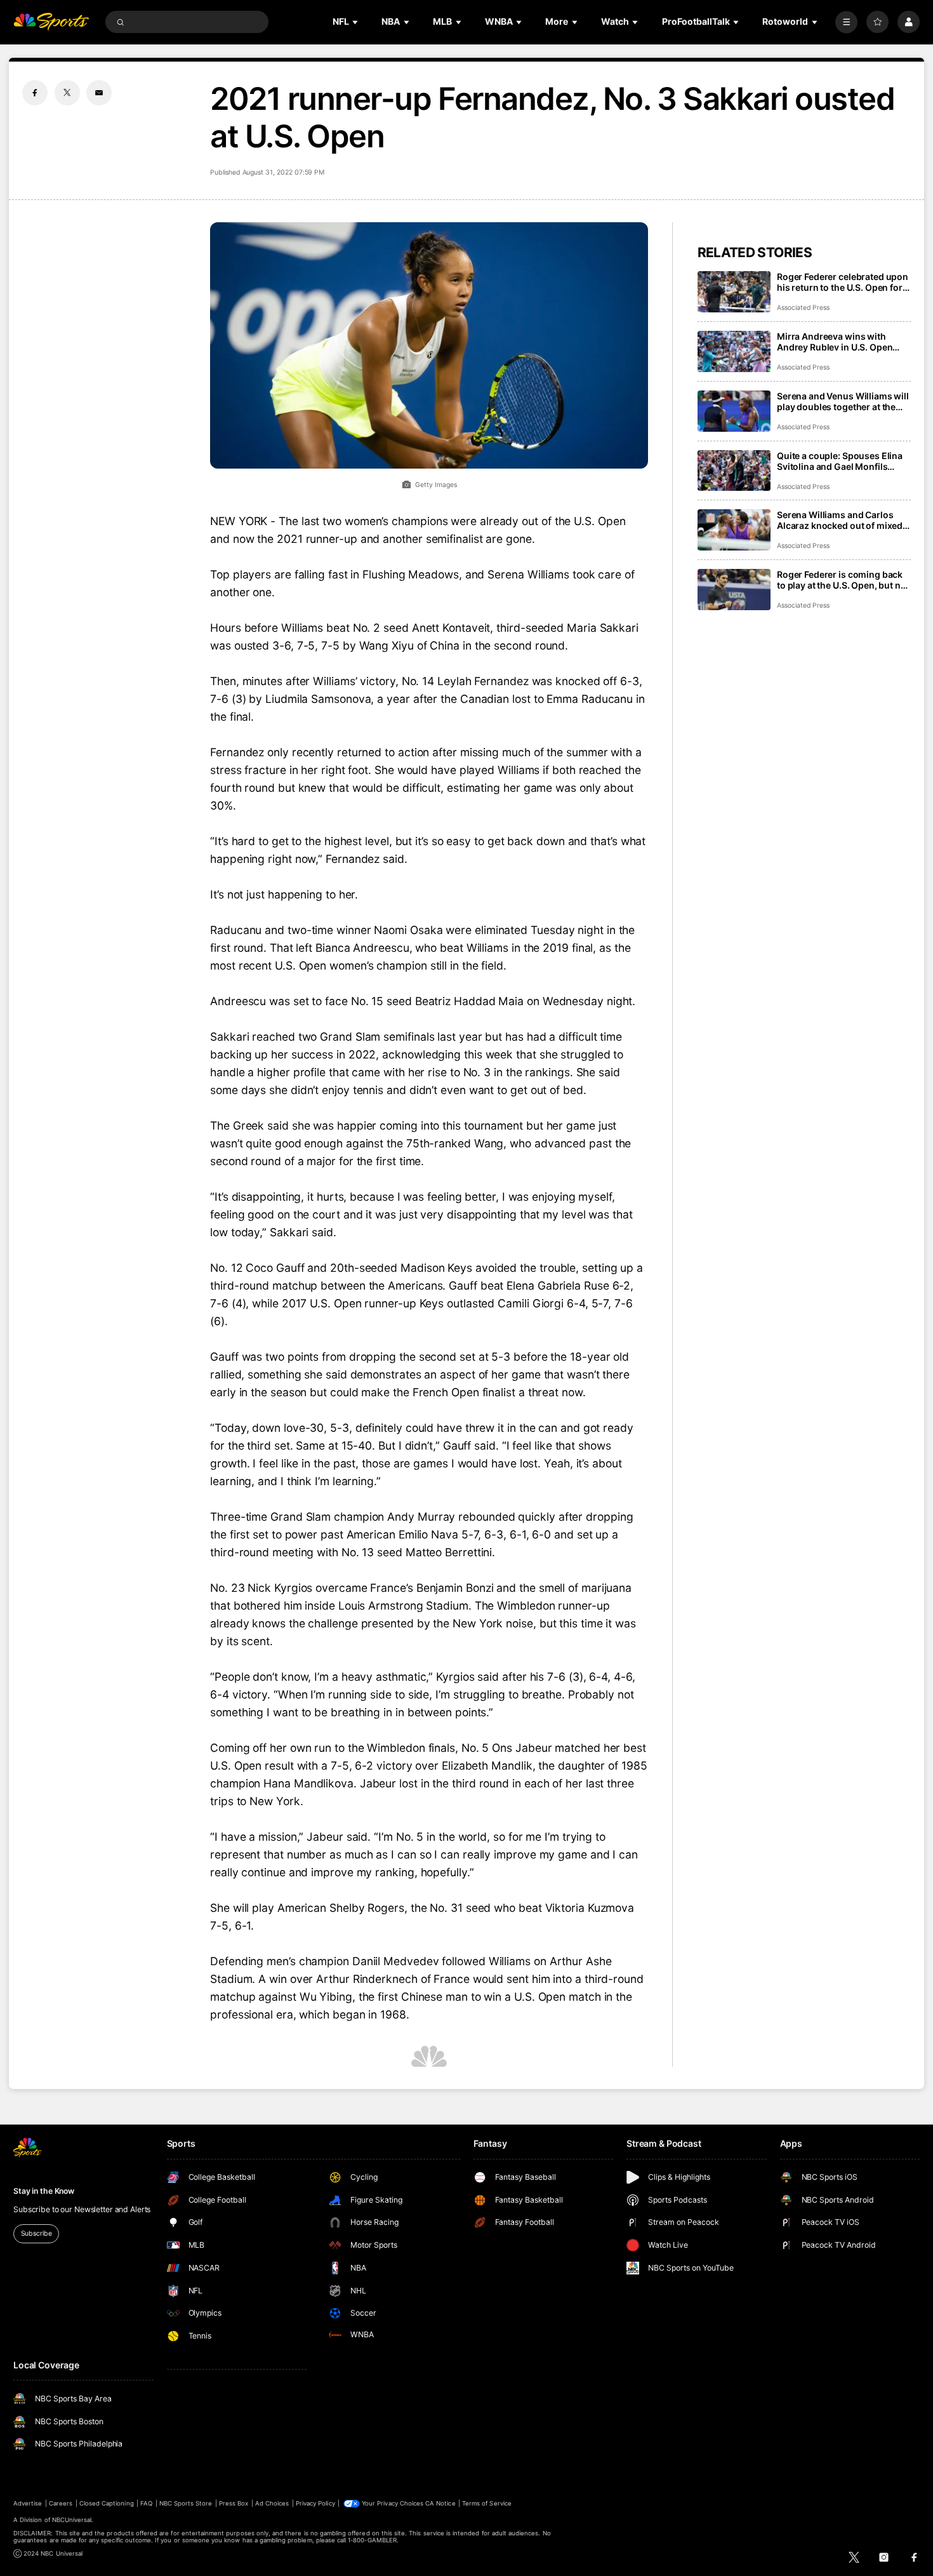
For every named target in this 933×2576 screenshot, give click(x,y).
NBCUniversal (72, 2520)
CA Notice (440, 2503)
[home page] (51, 22)
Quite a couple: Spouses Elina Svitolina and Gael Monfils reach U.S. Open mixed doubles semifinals (843, 461)
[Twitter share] (67, 93)
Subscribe (36, 2233)
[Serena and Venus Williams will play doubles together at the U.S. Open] (734, 411)
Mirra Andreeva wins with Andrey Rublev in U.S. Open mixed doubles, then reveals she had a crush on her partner (842, 342)
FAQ (146, 2503)
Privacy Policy (315, 2503)
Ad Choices (272, 2503)
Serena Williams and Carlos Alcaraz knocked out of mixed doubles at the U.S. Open (840, 520)
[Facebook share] (35, 93)
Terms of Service (487, 2503)
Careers (61, 2503)
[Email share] (99, 93)
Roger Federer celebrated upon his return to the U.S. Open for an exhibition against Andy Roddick (843, 282)
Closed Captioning (107, 2503)
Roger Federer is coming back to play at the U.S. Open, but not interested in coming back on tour (843, 580)
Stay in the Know (44, 2191)
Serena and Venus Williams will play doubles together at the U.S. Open (843, 401)
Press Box (234, 2503)
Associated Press (803, 308)
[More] (846, 22)
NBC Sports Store (186, 2503)
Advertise (28, 2503)
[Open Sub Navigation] (356, 22)
